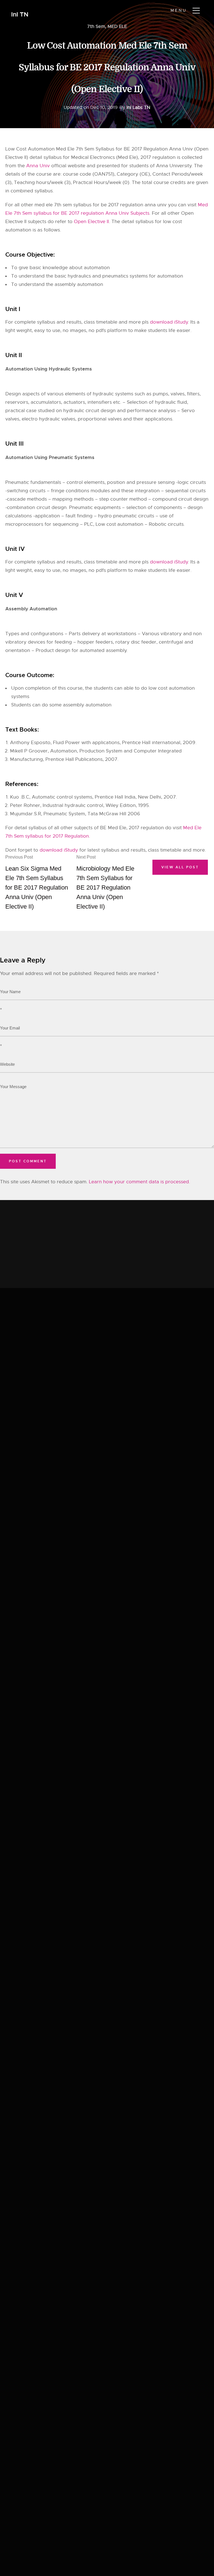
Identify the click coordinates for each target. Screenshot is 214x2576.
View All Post (180, 867)
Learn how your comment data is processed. (139, 1182)
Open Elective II (91, 222)
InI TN (20, 15)
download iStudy (169, 322)
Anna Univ (38, 166)
